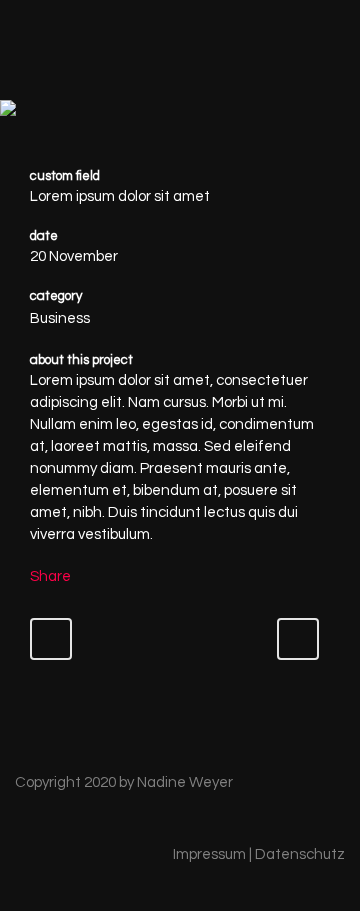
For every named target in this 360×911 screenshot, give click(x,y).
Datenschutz (300, 854)
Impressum (209, 854)
